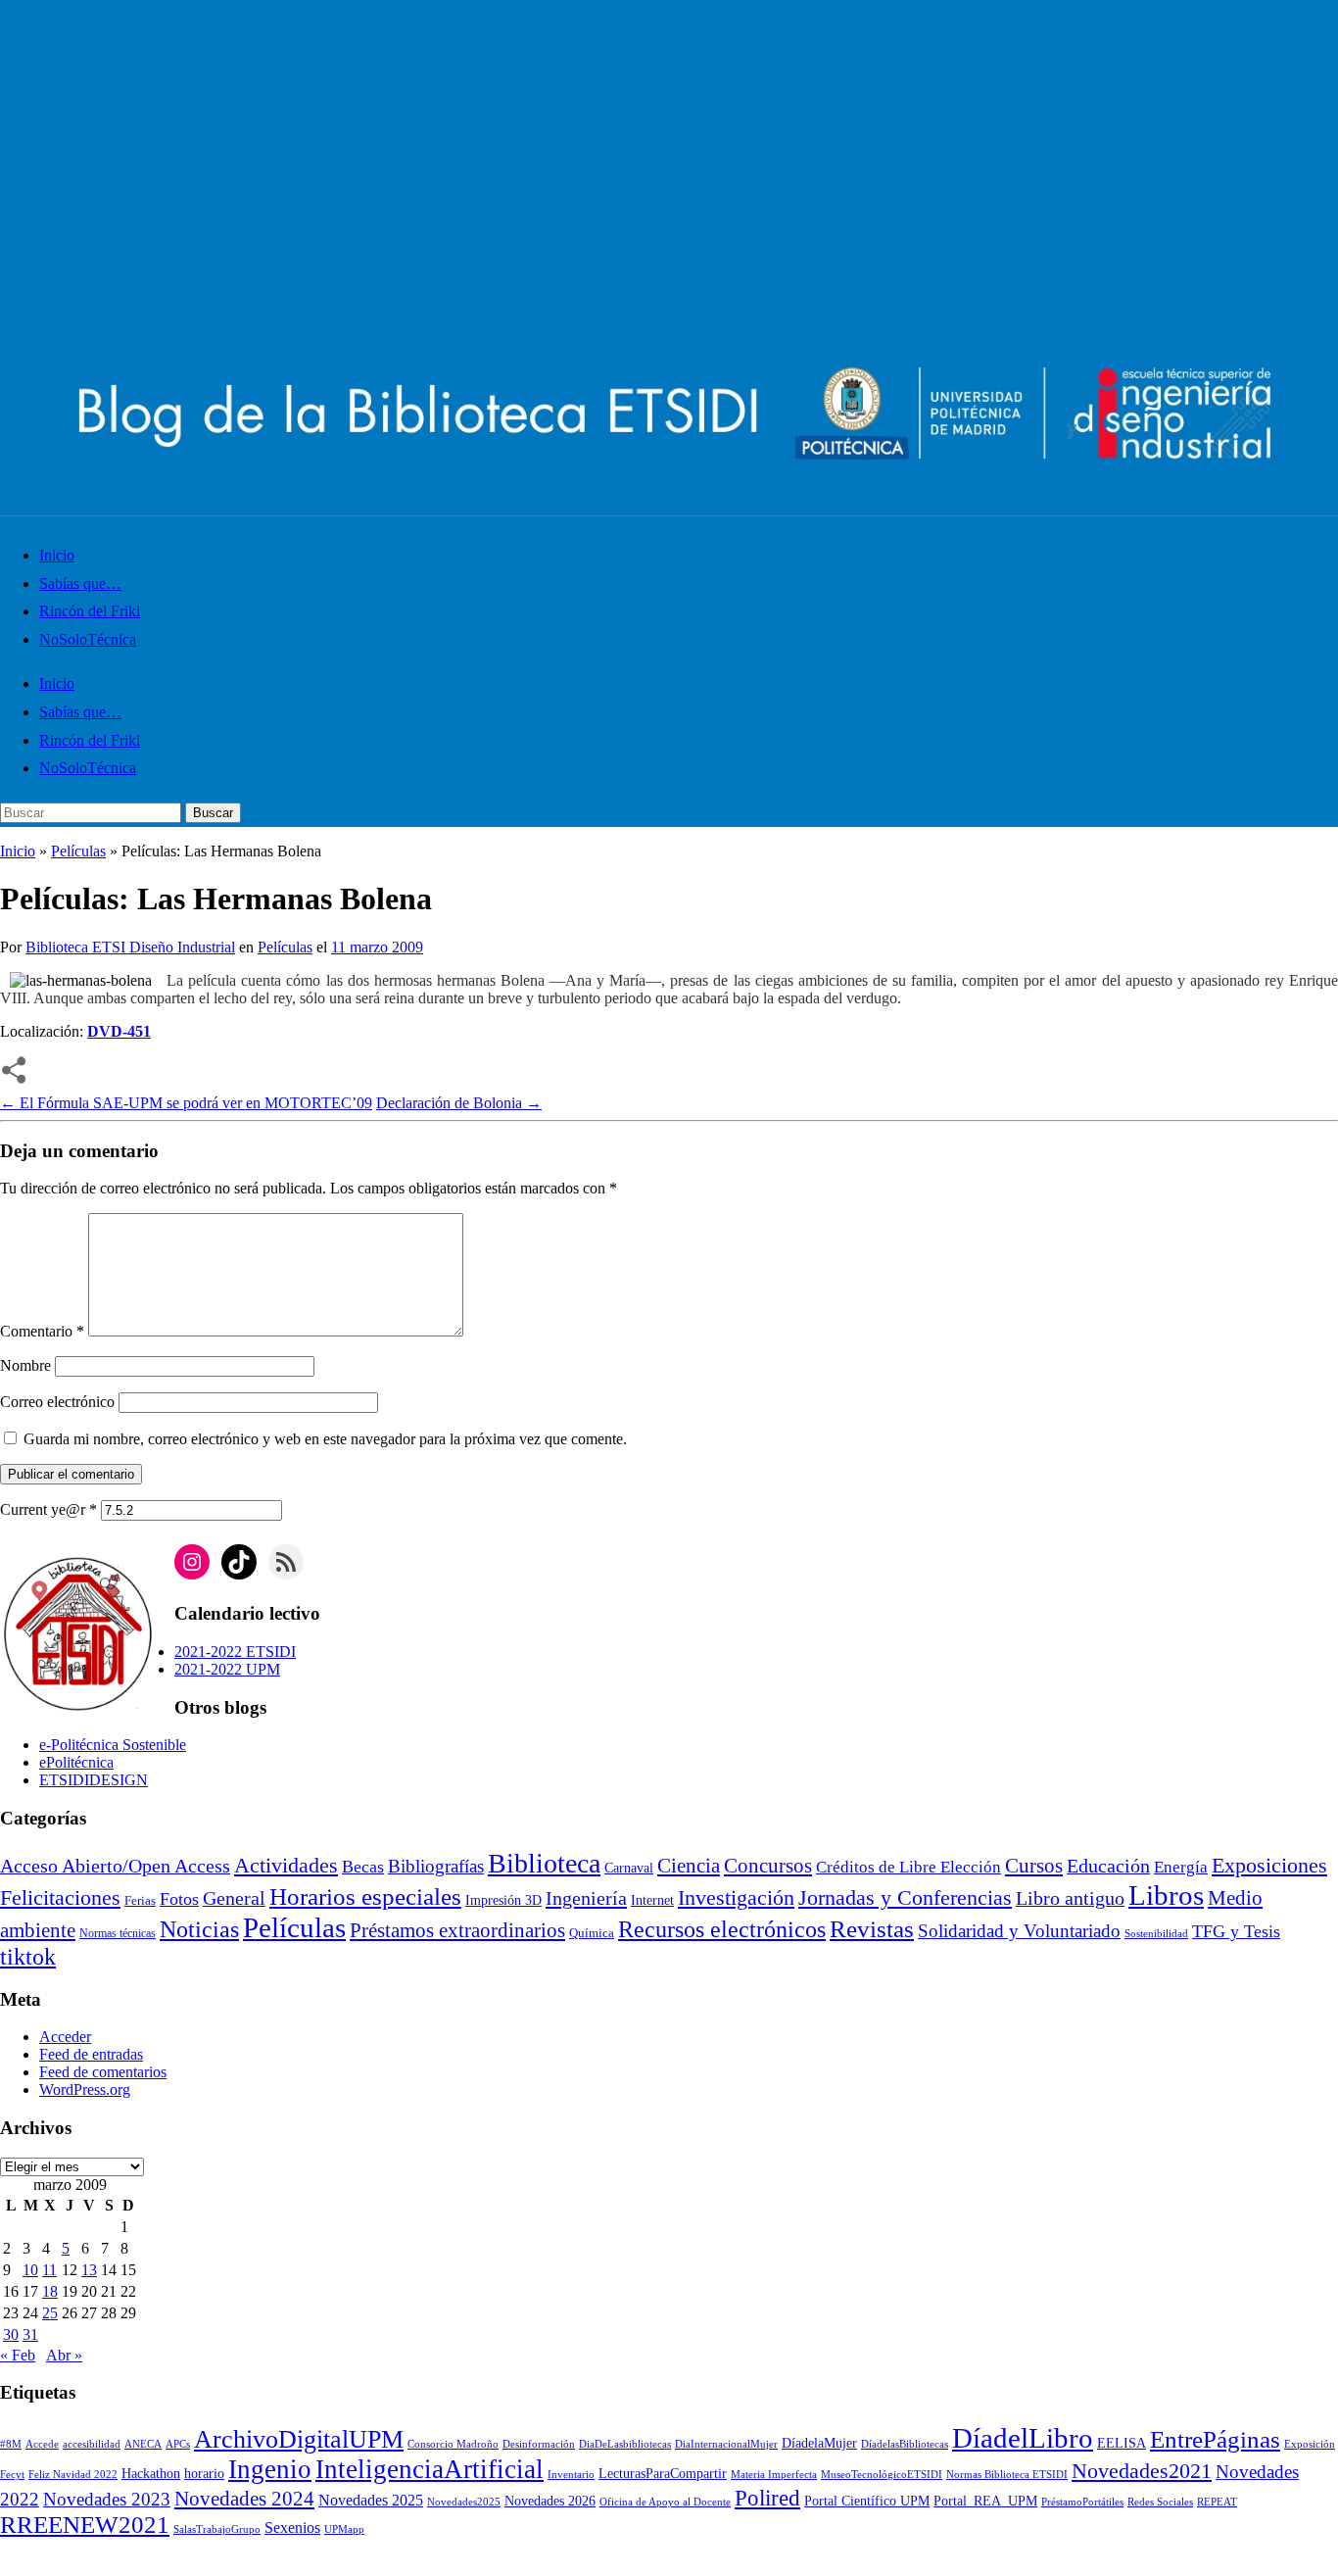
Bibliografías (436, 1866)
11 (49, 2270)
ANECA (143, 2444)
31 (30, 2334)
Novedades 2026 (550, 2501)
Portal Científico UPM (867, 2501)
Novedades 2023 (107, 2499)
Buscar (213, 813)
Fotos (179, 1899)
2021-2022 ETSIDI (235, 1652)
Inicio (57, 555)
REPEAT (1217, 2502)
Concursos (768, 1866)
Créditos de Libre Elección (908, 1867)
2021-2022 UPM (227, 1669)
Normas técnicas (118, 1934)
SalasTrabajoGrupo (217, 2529)
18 (50, 2291)
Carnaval (629, 1868)
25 (50, 2313)
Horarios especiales (365, 1896)
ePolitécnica (76, 1762)
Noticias (199, 1929)
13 (89, 2270)
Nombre (25, 1365)
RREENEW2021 (85, 2525)
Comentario (42, 1331)
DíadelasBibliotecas (905, 2444)
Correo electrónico (57, 1402)
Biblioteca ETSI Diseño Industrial (130, 947)
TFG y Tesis (1236, 1931)
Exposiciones (1269, 1865)
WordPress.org (85, 2090)
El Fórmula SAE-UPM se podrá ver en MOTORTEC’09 (186, 1103)
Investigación (736, 1897)
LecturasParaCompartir (663, 2474)
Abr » (64, 2355)
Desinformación (539, 2444)
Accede (42, 2444)
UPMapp (344, 2529)
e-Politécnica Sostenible (113, 1745)
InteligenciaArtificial (430, 2469)
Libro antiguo (1070, 1898)
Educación (1108, 1866)
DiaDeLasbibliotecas (625, 2444)
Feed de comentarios (103, 2072)
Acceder (65, 2037)
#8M (11, 2444)
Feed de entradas (91, 2054)
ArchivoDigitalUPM (299, 2439)
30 (11, 2334)
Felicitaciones (60, 1898)
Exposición (1310, 2444)
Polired (767, 2498)
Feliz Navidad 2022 (73, 2475)
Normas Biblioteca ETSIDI (1007, 2475)
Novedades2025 (464, 2502)
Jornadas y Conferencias (905, 1898)
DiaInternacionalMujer (726, 2444)
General (234, 1898)
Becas (363, 1867)
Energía (1181, 1867)
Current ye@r (48, 1509)
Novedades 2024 (244, 2499)
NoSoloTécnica (88, 639)
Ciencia (689, 1866)
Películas (78, 851)
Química (592, 1933)
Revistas (872, 1929)
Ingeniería (586, 1898)
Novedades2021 (1142, 2471)
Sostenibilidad (1156, 1934)
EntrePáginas (1215, 2439)
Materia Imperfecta (774, 2475)
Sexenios (292, 2527)
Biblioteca (544, 1863)
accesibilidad (92, 2444)
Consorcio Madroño (453, 2444)
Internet (652, 1900)
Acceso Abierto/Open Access (115, 1866)
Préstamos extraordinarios (457, 1930)
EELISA (1122, 2443)
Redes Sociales (1160, 2502)
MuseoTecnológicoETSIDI (882, 2475)
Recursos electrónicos (722, 1929)
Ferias (140, 1901)
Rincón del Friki (90, 611)
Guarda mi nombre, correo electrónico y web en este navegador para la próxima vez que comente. (325, 1439)
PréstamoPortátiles (1082, 2502)
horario (204, 2474)
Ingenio (270, 2469)
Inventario (571, 2475)
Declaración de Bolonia (459, 1103)
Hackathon (151, 2474)
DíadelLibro (1023, 2438)
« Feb (18, 2355)
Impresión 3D (503, 1900)
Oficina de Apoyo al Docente (665, 2502)
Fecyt (12, 2475)
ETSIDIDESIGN (94, 1780)
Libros (1166, 1895)
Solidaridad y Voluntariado (1019, 1931)
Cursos (1034, 1866)
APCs (178, 2444)
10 (30, 2270)
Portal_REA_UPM (985, 2501)
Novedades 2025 (371, 2500)
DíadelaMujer (819, 2443)
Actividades (286, 1866)
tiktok (28, 1957)
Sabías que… (80, 583)
